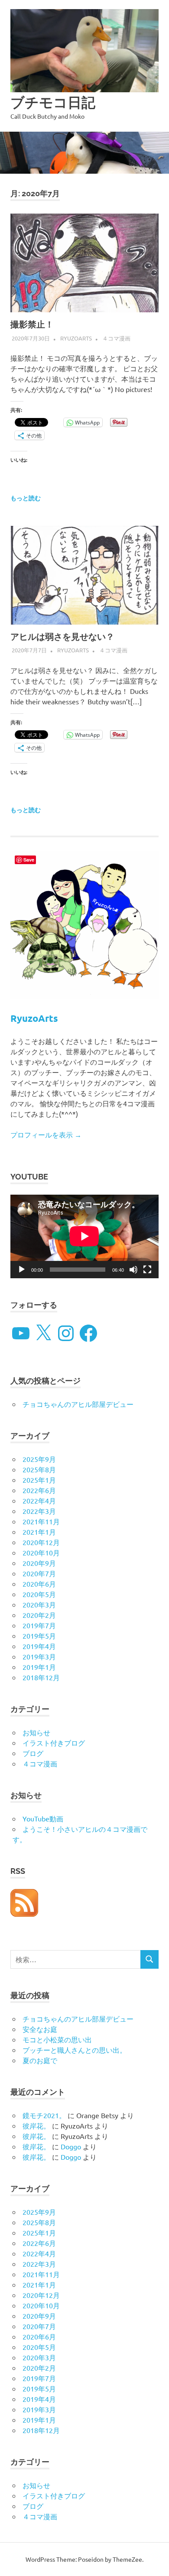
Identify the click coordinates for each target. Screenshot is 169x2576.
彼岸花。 (36, 2126)
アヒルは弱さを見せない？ (62, 637)
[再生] (22, 1270)
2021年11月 (41, 1521)
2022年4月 (39, 1500)
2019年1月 (39, 1667)
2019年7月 (39, 1625)
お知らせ (36, 1732)
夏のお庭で (40, 2060)
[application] (84, 1236)
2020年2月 (39, 1615)
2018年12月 (41, 1677)
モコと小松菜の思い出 (57, 2039)
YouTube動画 (43, 1818)
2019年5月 (39, 1636)
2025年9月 (39, 1459)
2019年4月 (39, 1646)
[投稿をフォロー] (24, 1914)
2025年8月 (39, 1469)
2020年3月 (39, 1604)
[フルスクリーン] (147, 1270)
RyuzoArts (76, 338)
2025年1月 (39, 1480)
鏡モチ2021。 (44, 2115)
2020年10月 (41, 1552)
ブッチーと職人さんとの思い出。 (75, 2050)
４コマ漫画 (116, 338)
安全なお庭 (40, 2029)
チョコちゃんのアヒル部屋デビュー (78, 1404)
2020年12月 (41, 1542)
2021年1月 (39, 1532)
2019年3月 (39, 1656)
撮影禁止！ (32, 324)
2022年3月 (39, 1511)
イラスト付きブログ (54, 1743)
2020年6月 (39, 1584)
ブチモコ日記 (53, 102)
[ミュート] (133, 1270)
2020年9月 (39, 1563)
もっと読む (26, 498)
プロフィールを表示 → (46, 1134)
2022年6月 (39, 1490)
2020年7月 (39, 1573)
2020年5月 (39, 1594)
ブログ (33, 1753)
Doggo (71, 2146)
